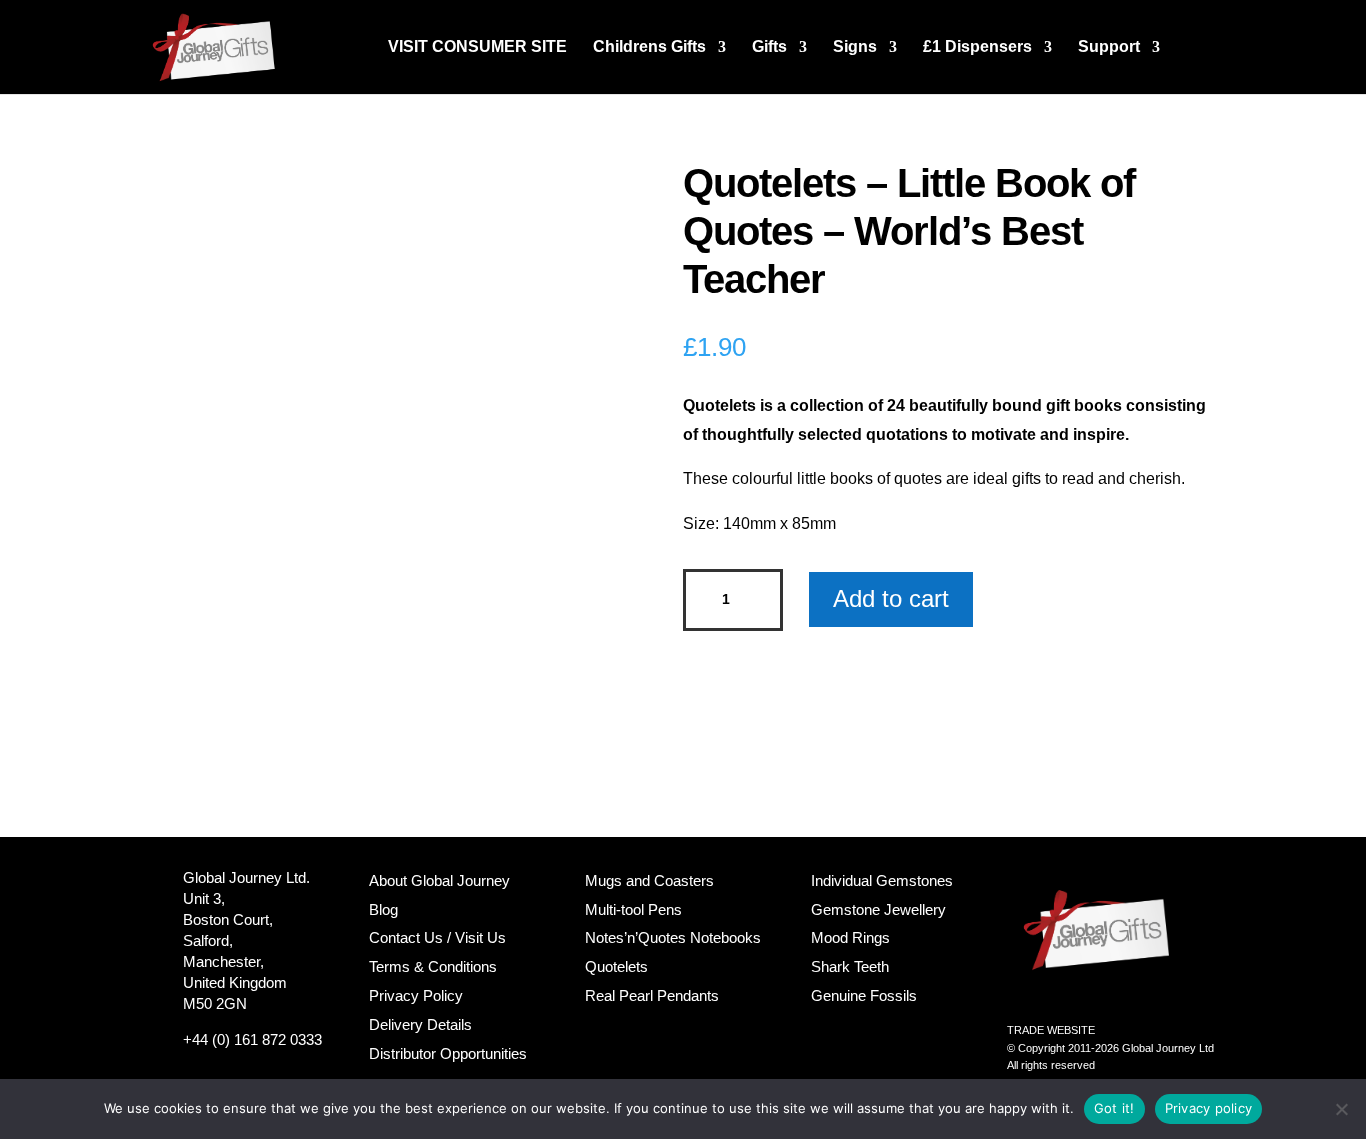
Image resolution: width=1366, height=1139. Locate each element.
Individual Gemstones (882, 880)
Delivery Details (420, 1024)
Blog (383, 909)
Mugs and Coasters (649, 880)
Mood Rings (850, 937)
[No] (1341, 1109)
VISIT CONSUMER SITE (477, 47)
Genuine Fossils (864, 995)
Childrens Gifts (649, 47)
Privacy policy (1209, 1108)
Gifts (769, 47)
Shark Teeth (850, 966)
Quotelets (616, 966)
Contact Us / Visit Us (437, 937)
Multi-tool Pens (633, 909)
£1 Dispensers (977, 47)
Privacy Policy (416, 995)
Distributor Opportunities (448, 1053)
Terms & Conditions (433, 966)
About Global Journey (439, 880)
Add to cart (891, 598)
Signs (855, 47)
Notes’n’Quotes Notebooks (673, 937)
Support (1109, 47)
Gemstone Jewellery (878, 909)
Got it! (1114, 1108)
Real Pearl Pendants (652, 995)
